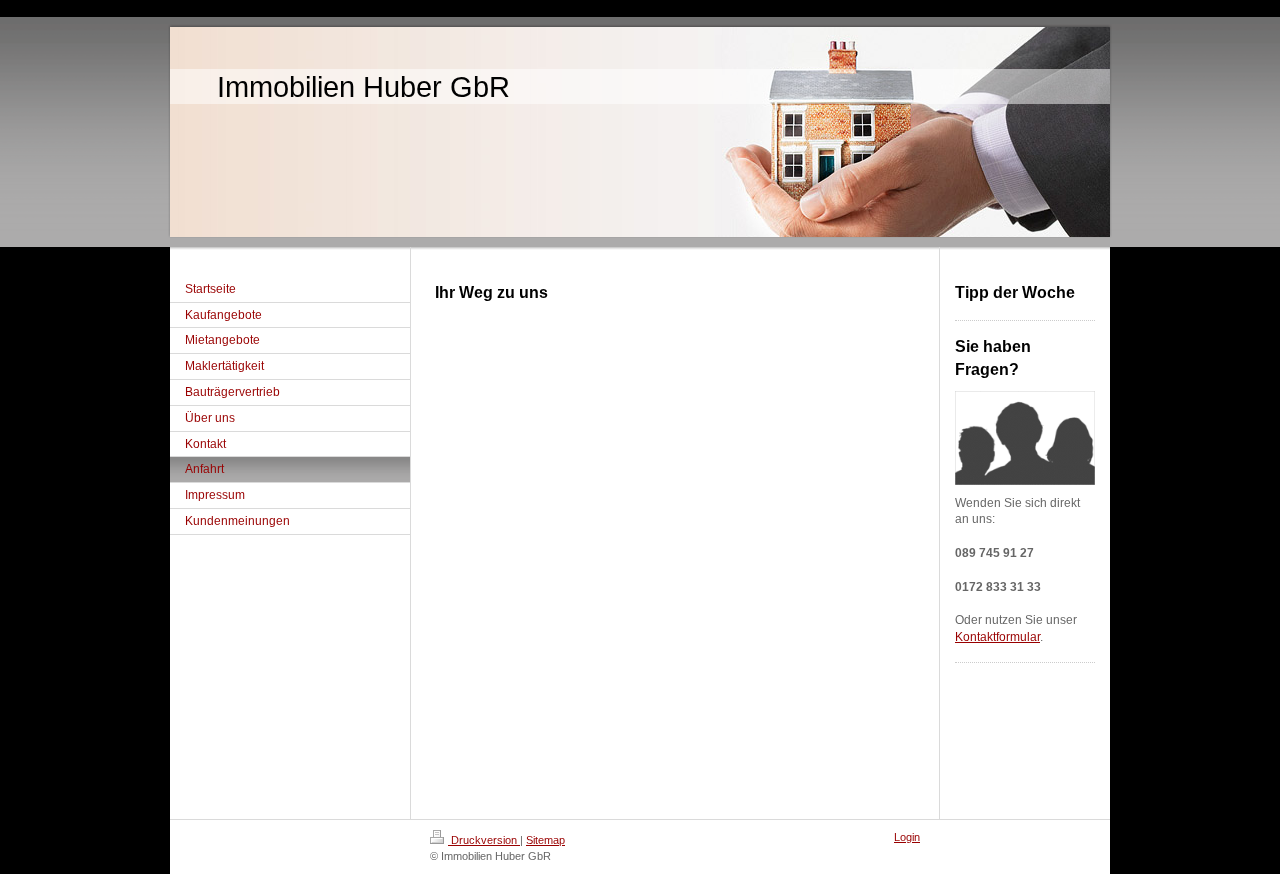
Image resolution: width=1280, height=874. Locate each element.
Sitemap (545, 840)
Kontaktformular (997, 637)
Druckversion (484, 840)
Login (907, 837)
